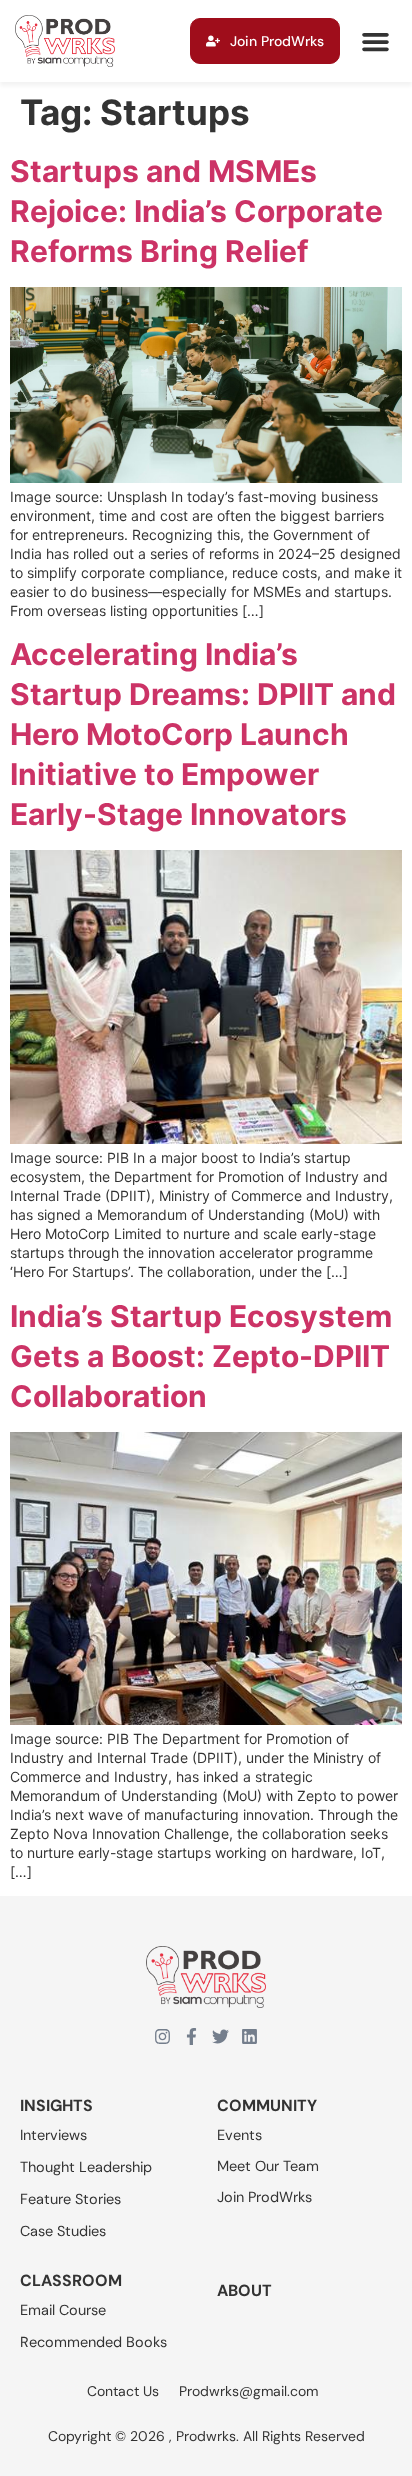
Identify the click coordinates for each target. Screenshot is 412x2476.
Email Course (63, 2310)
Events (239, 2135)
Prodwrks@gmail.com (248, 2391)
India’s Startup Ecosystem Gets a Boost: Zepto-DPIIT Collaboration (201, 1356)
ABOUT (244, 2290)
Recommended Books (93, 2342)
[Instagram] (162, 2036)
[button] (375, 41)
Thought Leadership (86, 2167)
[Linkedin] (249, 2036)
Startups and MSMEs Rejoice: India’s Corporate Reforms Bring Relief (196, 211)
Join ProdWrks (264, 2197)
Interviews (53, 2135)
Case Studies (63, 2231)
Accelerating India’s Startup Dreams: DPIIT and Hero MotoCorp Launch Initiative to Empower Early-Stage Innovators (203, 734)
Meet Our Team (268, 2166)
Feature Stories (70, 2199)
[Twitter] (220, 2036)
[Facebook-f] (191, 2036)
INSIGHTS (56, 2105)
